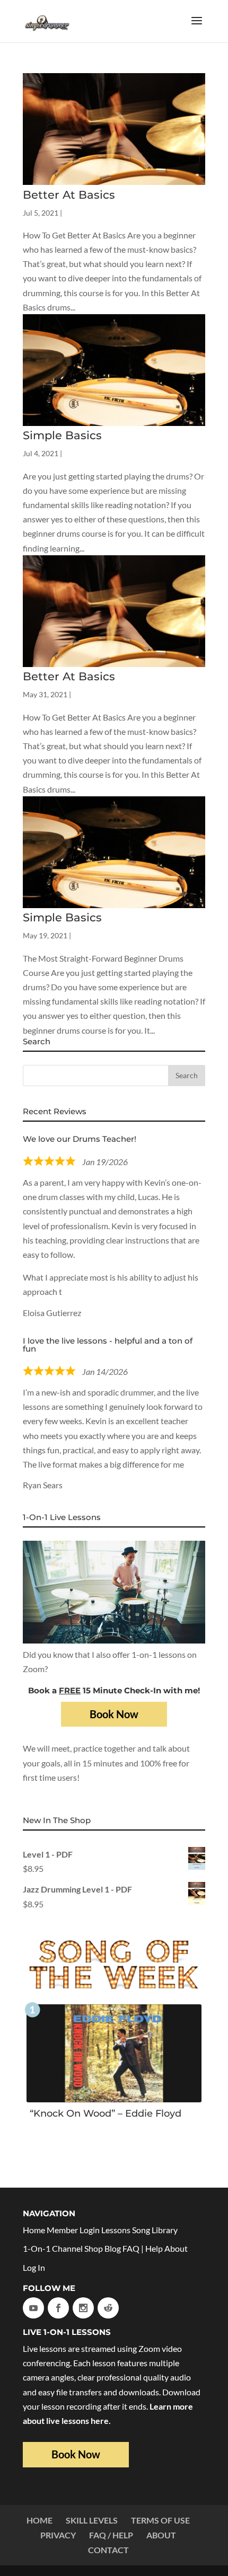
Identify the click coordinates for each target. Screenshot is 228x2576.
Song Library (155, 2230)
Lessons (116, 2230)
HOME (40, 2520)
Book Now (114, 1714)
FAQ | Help (143, 2248)
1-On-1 (37, 2248)
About (176, 2248)
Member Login (73, 2230)
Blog (113, 2248)
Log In (34, 2267)
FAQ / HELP (111, 2535)
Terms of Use (160, 2520)
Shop (94, 2248)
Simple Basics (62, 435)
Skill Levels (92, 2520)
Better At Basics (69, 195)
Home (34, 2230)
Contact (108, 2550)
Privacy (58, 2535)
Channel (67, 2248)
